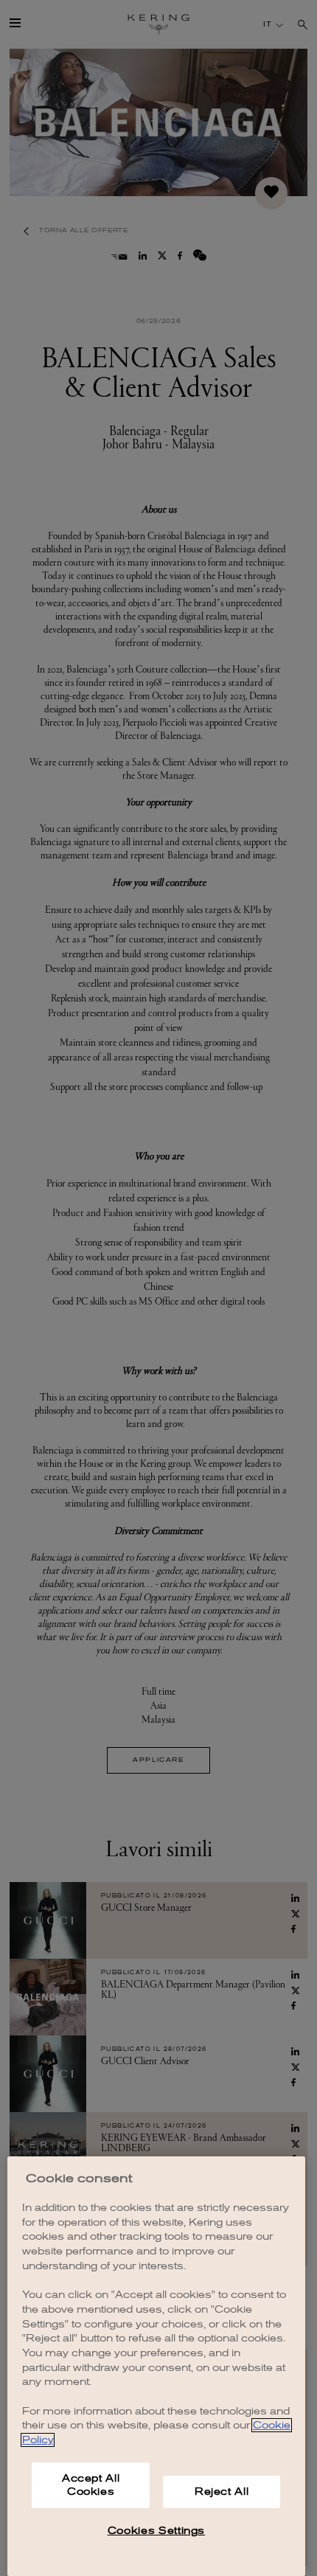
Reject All (222, 2492)
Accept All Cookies (91, 2485)
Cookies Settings (157, 2531)
